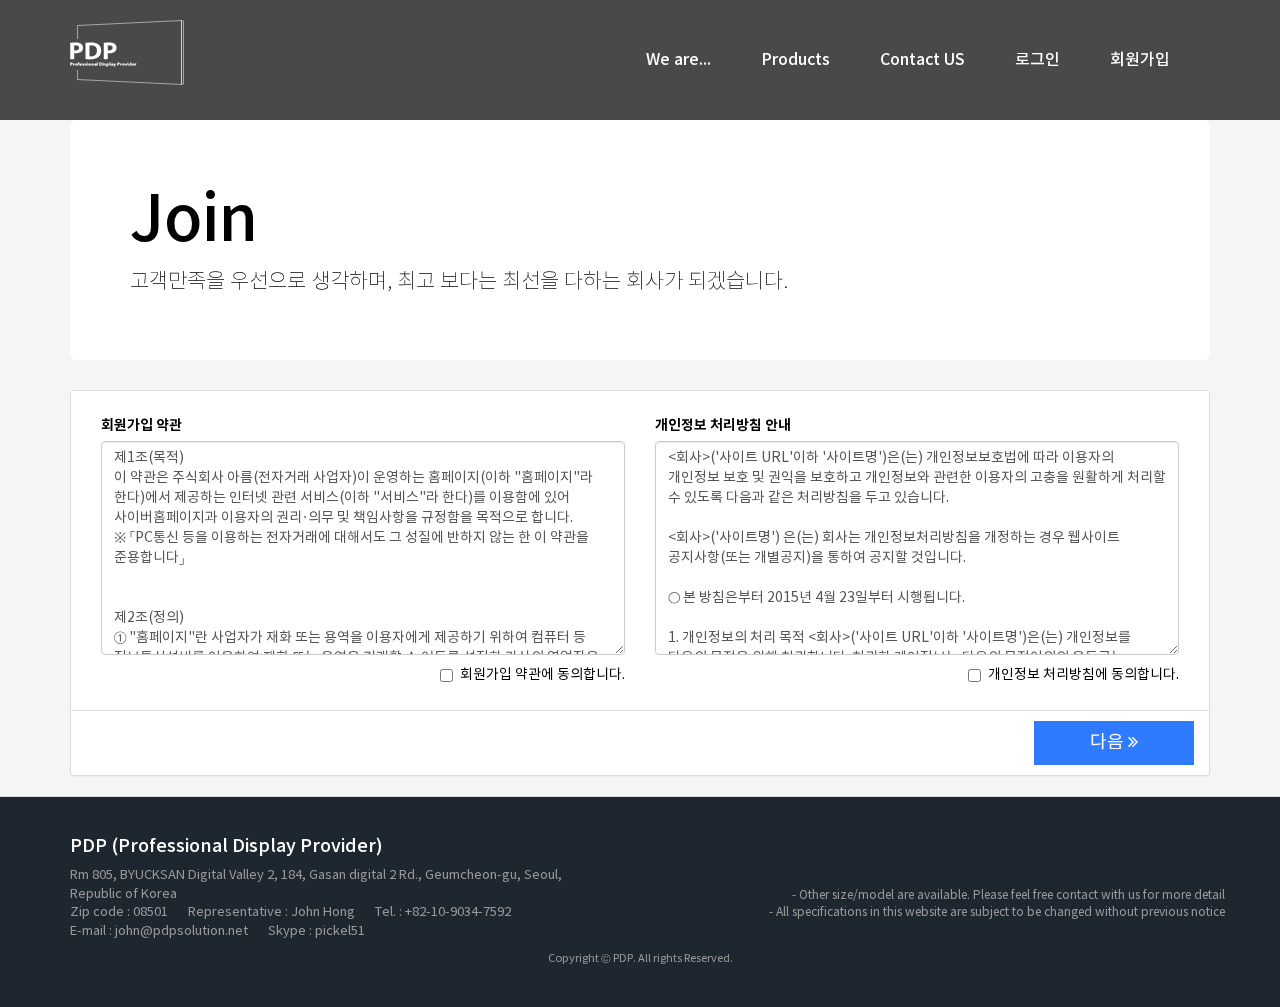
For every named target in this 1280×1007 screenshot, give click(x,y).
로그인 (1037, 60)
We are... (678, 60)
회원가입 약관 (141, 425)
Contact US (922, 60)
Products (795, 60)
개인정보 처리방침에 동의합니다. (1083, 675)
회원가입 (1140, 60)
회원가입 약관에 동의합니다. (542, 675)
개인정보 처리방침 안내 (723, 425)
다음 (1109, 742)
